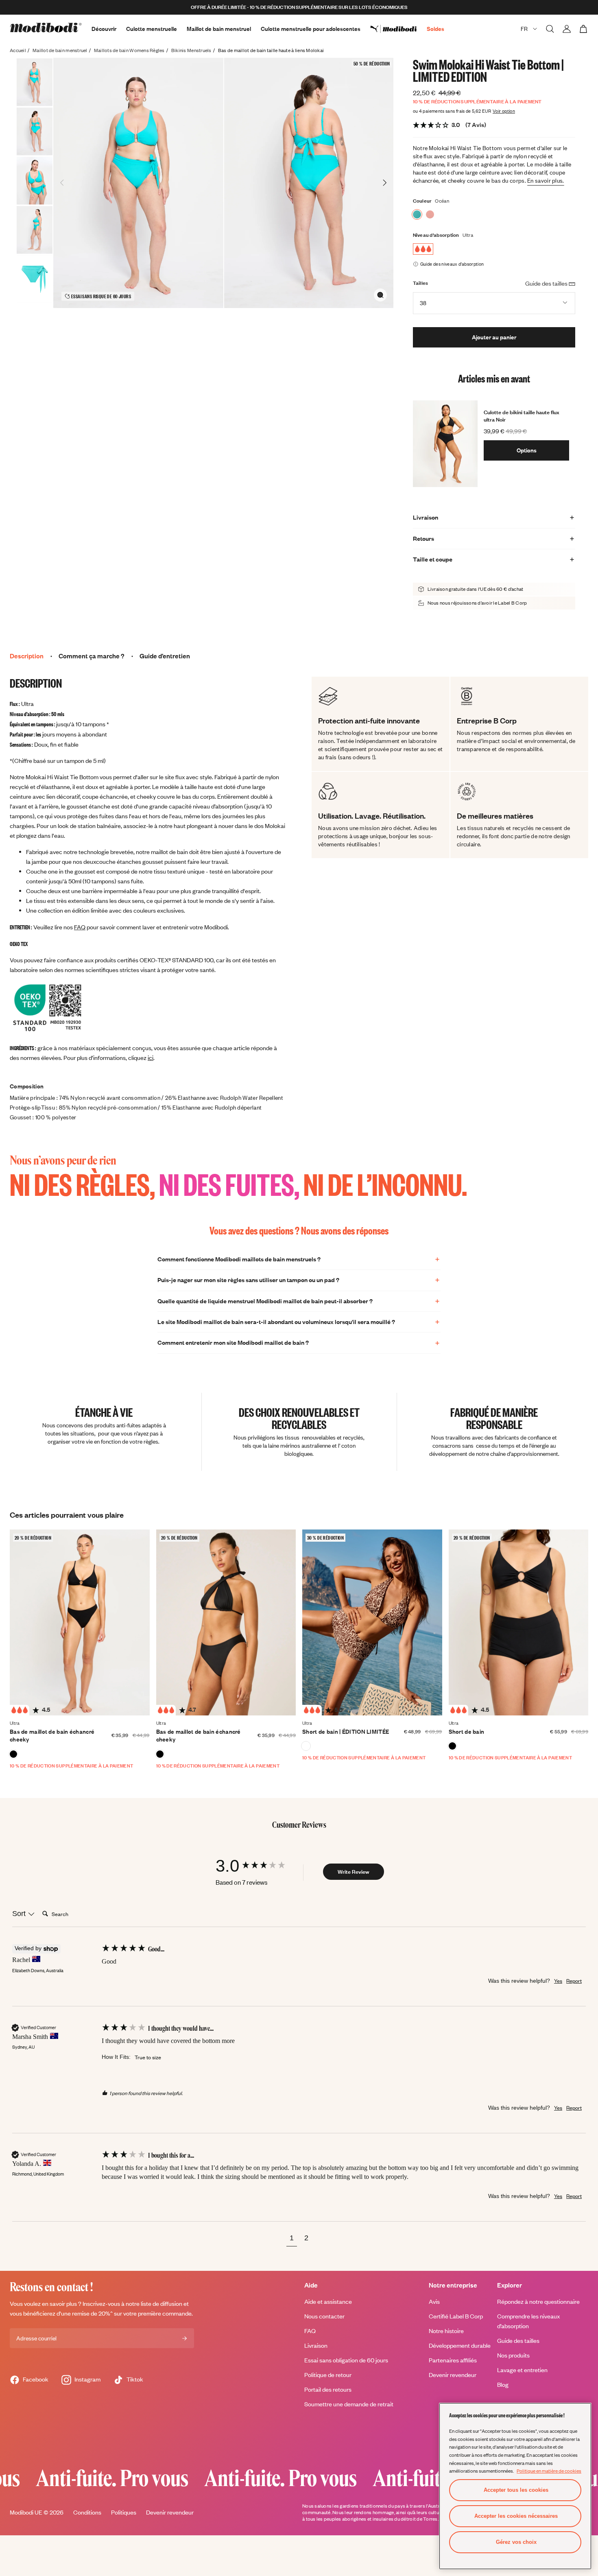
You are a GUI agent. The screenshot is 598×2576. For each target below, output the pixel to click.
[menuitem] (398, 29)
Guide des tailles (518, 2341)
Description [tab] (27, 656)
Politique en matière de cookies (549, 2471)
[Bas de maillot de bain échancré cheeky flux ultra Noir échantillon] (13, 1754)
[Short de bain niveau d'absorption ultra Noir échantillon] (452, 1746)
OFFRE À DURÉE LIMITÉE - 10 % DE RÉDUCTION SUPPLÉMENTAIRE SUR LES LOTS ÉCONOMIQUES (299, 7)
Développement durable (460, 2345)
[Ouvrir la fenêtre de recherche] (550, 29)
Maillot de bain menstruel (219, 29)
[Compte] (567, 29)
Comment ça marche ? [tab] (92, 656)
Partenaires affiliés (453, 2360)
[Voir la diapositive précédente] (62, 183)
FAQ (80, 927)
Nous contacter (324, 2316)
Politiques (124, 2512)
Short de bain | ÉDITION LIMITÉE (346, 1732)
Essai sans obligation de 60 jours (346, 2360)
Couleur (422, 201)
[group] (258, 1866)
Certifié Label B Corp (456, 2316)
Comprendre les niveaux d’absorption (528, 2321)
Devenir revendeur (453, 2375)
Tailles (421, 283)
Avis (434, 2302)
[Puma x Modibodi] (398, 29)
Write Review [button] (354, 1872)
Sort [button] (20, 1914)
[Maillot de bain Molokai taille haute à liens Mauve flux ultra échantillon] (430, 214)
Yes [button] (558, 1981)
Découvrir (104, 29)
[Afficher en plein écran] (380, 295)
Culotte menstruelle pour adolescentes (311, 29)
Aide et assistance (328, 2302)
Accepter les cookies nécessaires (516, 2516)
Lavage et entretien (522, 2370)
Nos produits (513, 2355)
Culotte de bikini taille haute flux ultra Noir (522, 416)
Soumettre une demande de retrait (349, 2404)
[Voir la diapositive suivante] (384, 183)
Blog (503, 2385)
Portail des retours (328, 2389)
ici (151, 1058)
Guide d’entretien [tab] (165, 656)
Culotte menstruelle (152, 29)
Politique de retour (328, 2375)
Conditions (87, 2512)
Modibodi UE (26, 2512)
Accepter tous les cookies (516, 2490)
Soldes (435, 29)
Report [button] (574, 1981)
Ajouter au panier (494, 337)
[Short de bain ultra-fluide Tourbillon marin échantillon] (306, 1746)
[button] (292, 2239)
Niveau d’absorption (436, 235)
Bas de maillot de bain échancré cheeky (52, 1736)
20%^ (106, 2313)
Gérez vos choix (516, 2542)
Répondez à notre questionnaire (538, 2302)
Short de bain (467, 1732)
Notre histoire (446, 2331)
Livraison (316, 2345)
